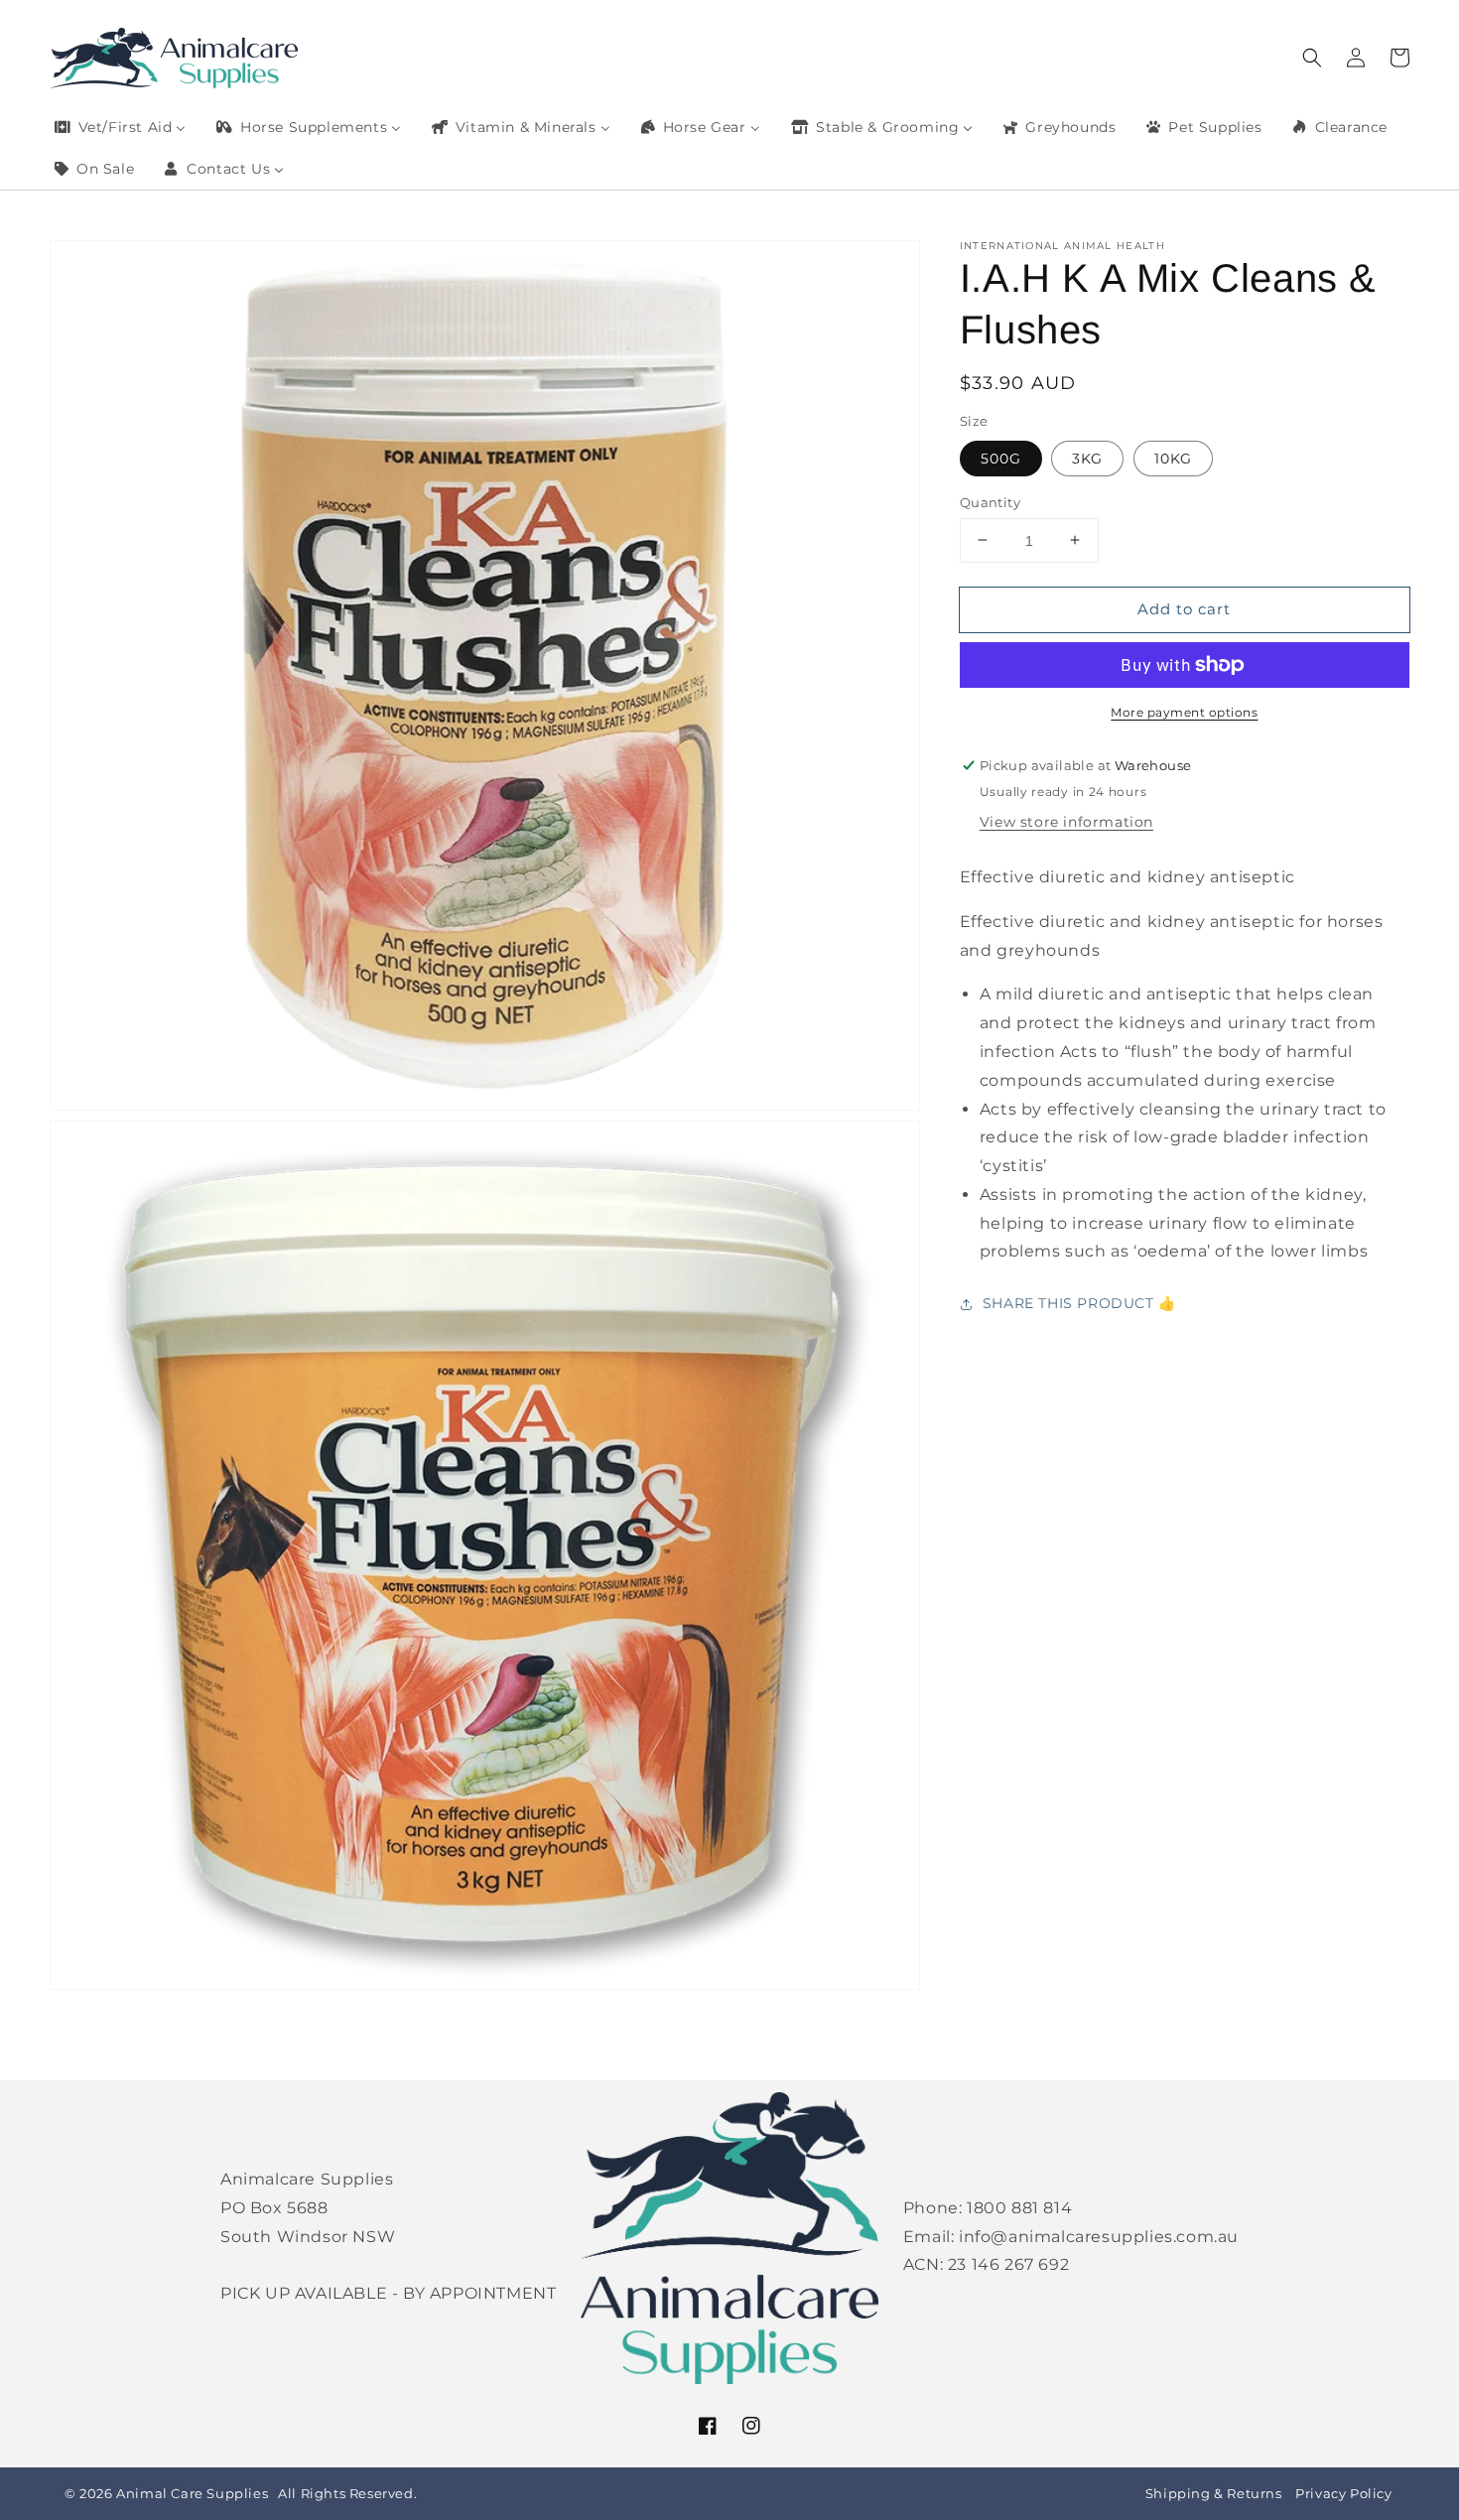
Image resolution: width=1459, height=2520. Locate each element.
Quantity (990, 501)
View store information (1066, 822)
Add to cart (1184, 608)
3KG (1087, 458)
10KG (1173, 458)
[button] (1312, 58)
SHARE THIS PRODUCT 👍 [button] (1079, 1303)
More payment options (1184, 712)
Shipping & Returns (1214, 2494)
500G (1001, 458)
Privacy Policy (1343, 2494)
